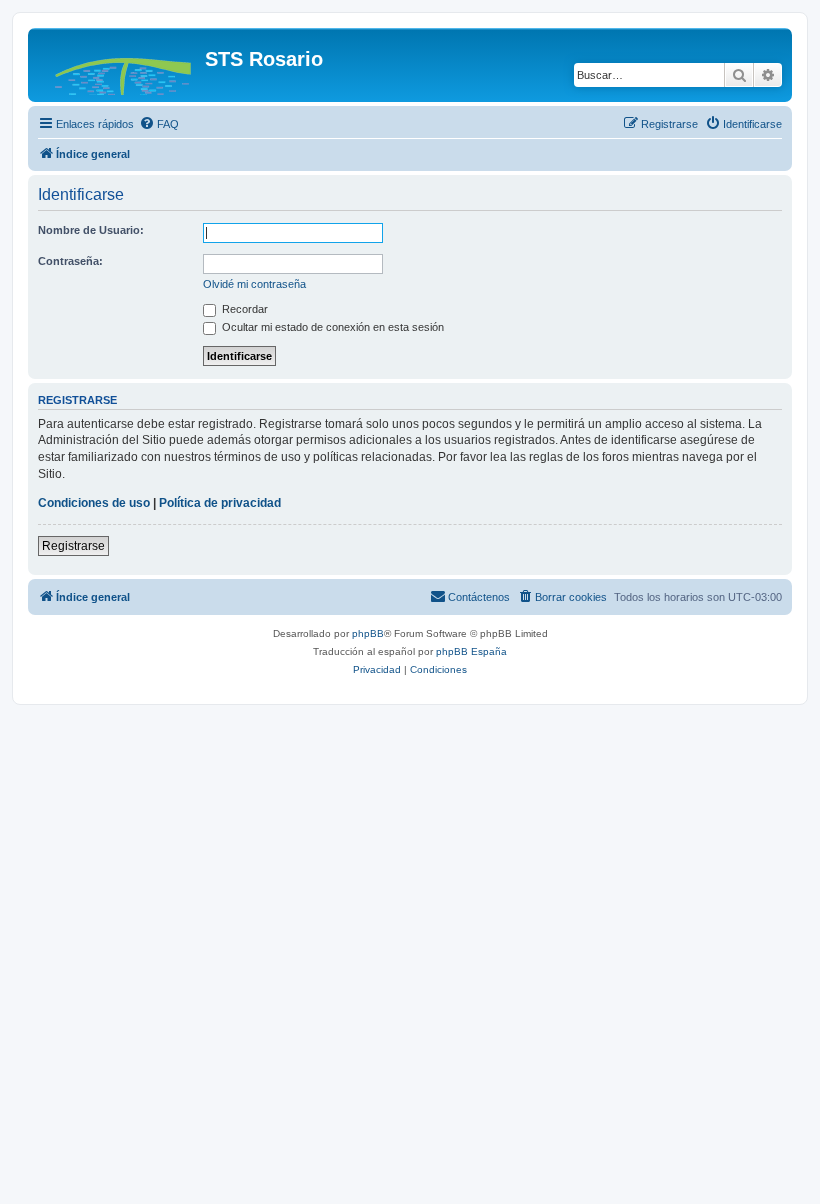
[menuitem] (159, 124)
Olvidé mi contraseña (254, 284)
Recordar (243, 309)
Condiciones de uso (94, 503)
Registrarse (73, 546)
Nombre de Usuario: (91, 230)
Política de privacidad (220, 503)
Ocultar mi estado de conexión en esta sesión (331, 327)
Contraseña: (70, 261)
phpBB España (471, 651)
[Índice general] (119, 65)
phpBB (368, 633)
